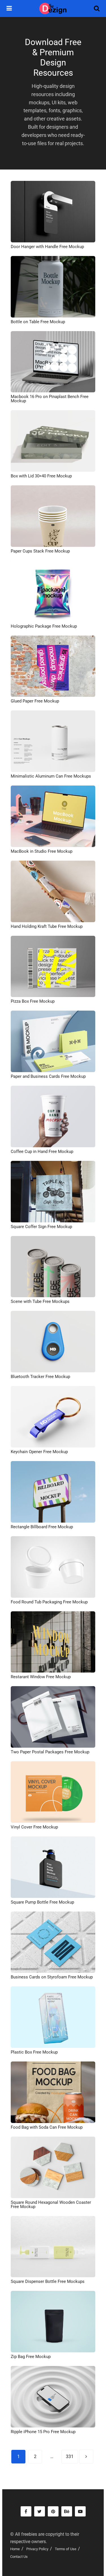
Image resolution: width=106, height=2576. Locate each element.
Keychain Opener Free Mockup (39, 1452)
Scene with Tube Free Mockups (40, 1301)
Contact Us (19, 2557)
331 (70, 2457)
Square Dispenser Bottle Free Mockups (48, 2281)
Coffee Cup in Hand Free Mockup (42, 1152)
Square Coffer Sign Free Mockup (41, 1227)
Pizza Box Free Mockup (33, 1001)
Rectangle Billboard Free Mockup (42, 1527)
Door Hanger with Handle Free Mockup (47, 247)
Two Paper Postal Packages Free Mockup (50, 1752)
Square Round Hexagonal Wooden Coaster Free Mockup (51, 2204)
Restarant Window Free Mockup (41, 1677)
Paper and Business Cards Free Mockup (48, 1076)
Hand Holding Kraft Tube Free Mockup (47, 926)
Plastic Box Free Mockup (34, 2052)
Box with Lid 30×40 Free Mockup (41, 476)
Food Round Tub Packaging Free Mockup (49, 1602)
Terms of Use (66, 2549)
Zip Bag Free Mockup (31, 2357)
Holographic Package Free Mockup (44, 626)
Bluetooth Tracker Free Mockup (40, 1377)
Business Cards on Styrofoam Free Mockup (52, 1977)
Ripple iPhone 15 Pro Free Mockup (43, 2432)
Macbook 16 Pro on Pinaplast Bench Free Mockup (50, 399)
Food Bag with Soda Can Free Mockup (47, 2127)
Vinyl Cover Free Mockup (34, 1827)
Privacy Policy (37, 2549)
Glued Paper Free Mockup (35, 701)
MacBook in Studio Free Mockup (42, 851)
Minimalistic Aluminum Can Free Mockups (51, 776)
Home (15, 2549)
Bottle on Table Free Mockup (38, 322)
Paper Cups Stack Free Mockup (40, 551)
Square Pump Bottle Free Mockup (42, 1902)
